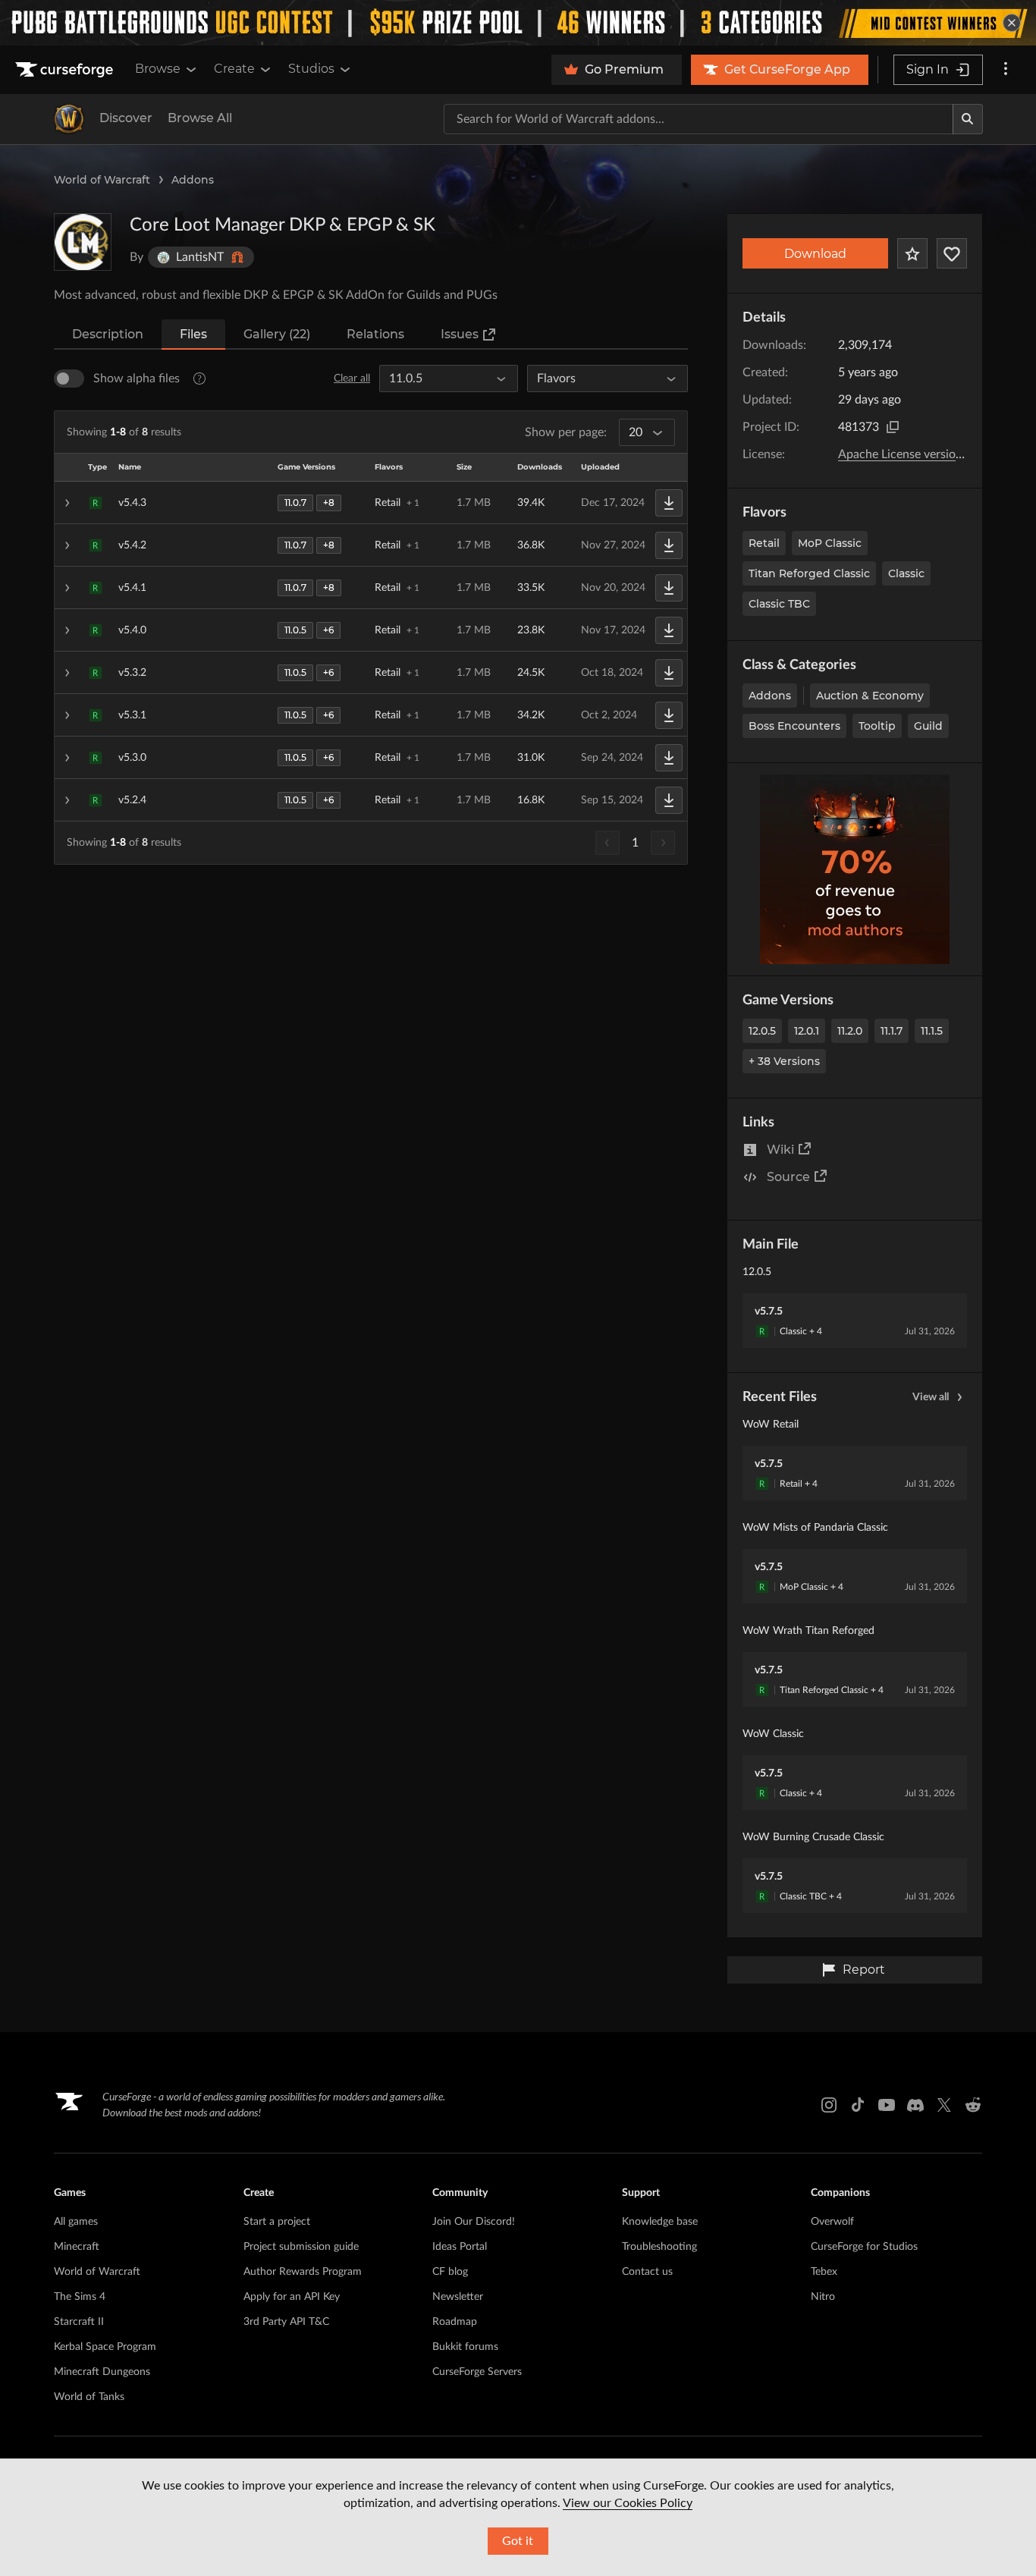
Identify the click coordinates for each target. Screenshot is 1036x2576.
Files (193, 334)
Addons (193, 180)
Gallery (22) (277, 334)
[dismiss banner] (1012, 23)
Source (788, 1177)
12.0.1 (807, 1031)
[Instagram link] (829, 2105)
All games (76, 2222)
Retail (764, 543)
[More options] (1006, 70)
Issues (460, 334)
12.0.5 (762, 1031)
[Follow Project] (952, 253)
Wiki (780, 1150)
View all (931, 1397)
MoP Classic (830, 543)
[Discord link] (915, 2105)
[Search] (968, 119)
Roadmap (455, 2322)
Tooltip (877, 726)
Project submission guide (301, 2247)
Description (108, 334)
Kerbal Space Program (105, 2347)
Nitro (823, 2297)
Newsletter (458, 2297)
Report (864, 1970)
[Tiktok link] (858, 2105)
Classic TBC (779, 604)
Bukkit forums (465, 2347)
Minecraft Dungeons (102, 2372)
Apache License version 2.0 (910, 454)
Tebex (824, 2272)
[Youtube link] (887, 2105)
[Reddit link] (973, 2105)
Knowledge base (660, 2222)
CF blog (450, 2272)
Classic (906, 573)
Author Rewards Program (303, 2272)
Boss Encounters (794, 726)
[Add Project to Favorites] (912, 253)
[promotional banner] (518, 23)
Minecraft (77, 2247)
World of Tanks (89, 2397)
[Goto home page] (66, 70)
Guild (928, 726)
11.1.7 (892, 1031)
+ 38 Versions (784, 1061)
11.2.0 (850, 1031)
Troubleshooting (659, 2247)
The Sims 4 (80, 2297)
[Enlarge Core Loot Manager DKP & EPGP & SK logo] (83, 242)
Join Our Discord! (474, 2222)
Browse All (200, 118)
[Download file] (669, 503)
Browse (158, 69)
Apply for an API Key (292, 2297)
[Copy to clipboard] (893, 427)
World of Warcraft (102, 180)
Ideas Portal (460, 2247)
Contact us (647, 2272)
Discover (126, 118)
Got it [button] (518, 2541)
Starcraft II (79, 2322)
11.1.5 (932, 1031)
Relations (375, 334)
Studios (311, 69)
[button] (371, 503)
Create (234, 69)
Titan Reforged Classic (809, 573)
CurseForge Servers (477, 2372)
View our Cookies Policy (628, 2503)
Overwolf (832, 2222)
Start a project (277, 2222)
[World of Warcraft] (69, 119)
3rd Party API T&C (286, 2322)
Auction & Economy (870, 696)
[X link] (944, 2105)
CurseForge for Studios (864, 2247)
